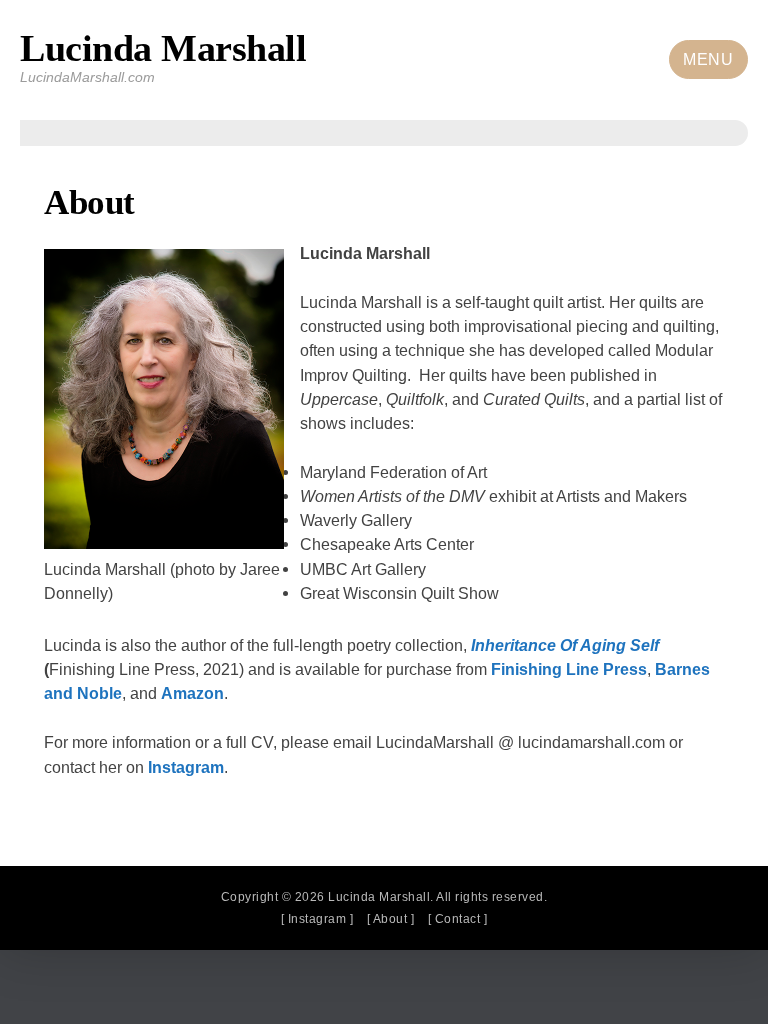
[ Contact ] (458, 919)
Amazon (192, 693)
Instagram (186, 767)
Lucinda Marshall (163, 48)
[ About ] (391, 919)
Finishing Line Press (569, 669)
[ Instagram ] (317, 919)
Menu (708, 59)
